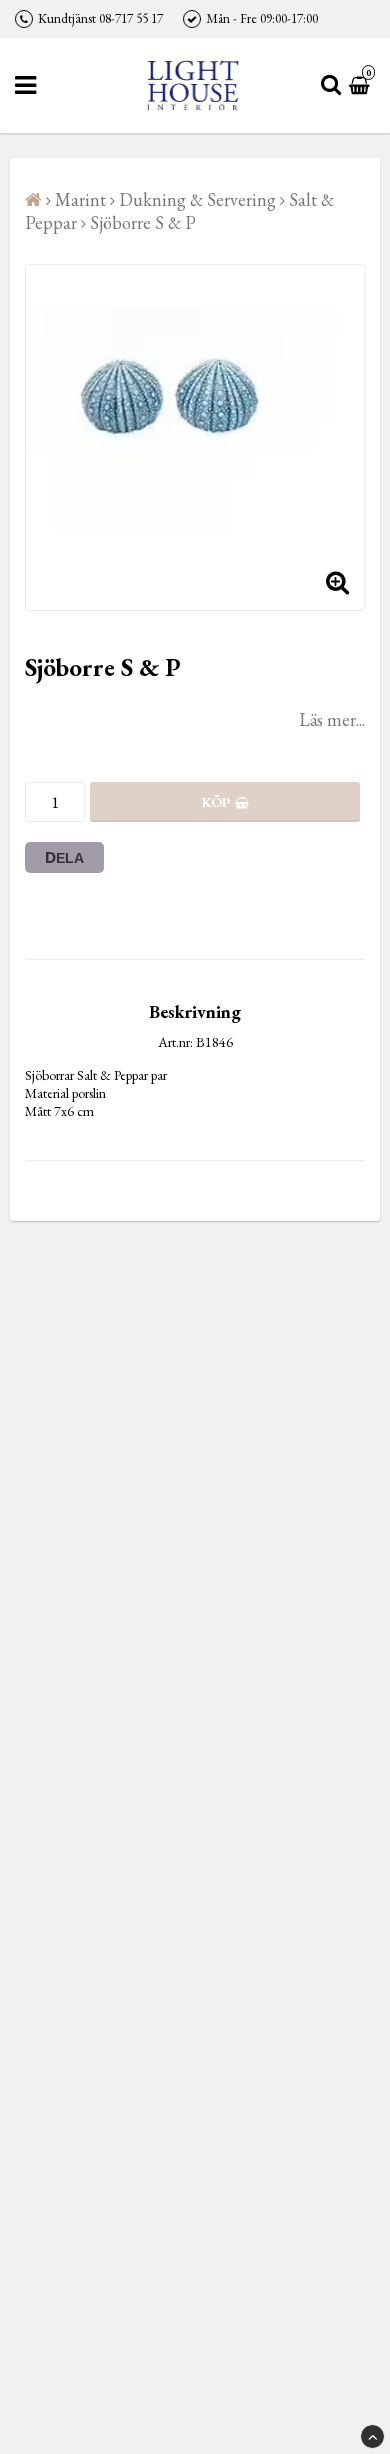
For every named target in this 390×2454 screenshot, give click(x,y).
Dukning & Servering (197, 199)
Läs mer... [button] (332, 719)
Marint (80, 199)
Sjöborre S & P (143, 222)
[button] (362, 85)
